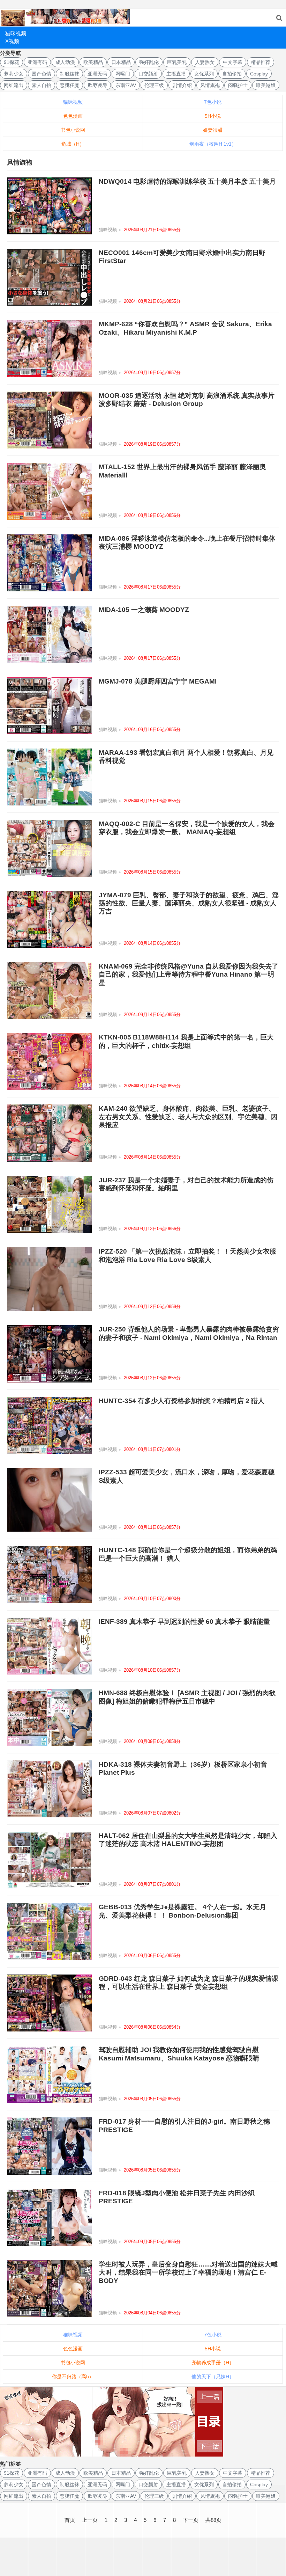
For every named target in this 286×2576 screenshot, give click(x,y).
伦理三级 (154, 85)
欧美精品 (93, 62)
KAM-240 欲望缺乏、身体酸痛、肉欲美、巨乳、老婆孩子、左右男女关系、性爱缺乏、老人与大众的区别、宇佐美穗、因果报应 (188, 1117)
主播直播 (176, 74)
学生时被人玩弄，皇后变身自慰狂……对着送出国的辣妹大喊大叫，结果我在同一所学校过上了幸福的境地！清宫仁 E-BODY (188, 2272)
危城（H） (73, 144)
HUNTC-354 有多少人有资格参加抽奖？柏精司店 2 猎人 (182, 1401)
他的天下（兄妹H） (213, 2377)
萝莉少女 (14, 74)
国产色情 (42, 74)
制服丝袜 (69, 74)
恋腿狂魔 (69, 85)
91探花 (12, 62)
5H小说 (213, 116)
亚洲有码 (37, 62)
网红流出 (14, 85)
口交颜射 (148, 74)
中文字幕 (233, 62)
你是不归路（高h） (73, 2377)
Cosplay (259, 74)
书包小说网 (73, 130)
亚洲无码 (97, 74)
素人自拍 (42, 85)
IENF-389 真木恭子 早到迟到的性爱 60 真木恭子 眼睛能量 (184, 1622)
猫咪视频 (16, 33)
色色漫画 (73, 116)
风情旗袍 (210, 85)
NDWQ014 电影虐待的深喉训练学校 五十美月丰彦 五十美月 (187, 181)
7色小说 (213, 102)
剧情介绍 (182, 85)
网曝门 (123, 74)
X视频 (12, 41)
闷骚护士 (238, 85)
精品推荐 (261, 62)
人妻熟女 (205, 62)
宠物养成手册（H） (213, 2363)
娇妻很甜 (213, 130)
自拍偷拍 (232, 74)
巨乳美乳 (177, 62)
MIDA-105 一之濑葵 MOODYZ (144, 610)
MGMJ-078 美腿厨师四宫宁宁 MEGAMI (158, 681)
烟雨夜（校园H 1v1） (213, 144)
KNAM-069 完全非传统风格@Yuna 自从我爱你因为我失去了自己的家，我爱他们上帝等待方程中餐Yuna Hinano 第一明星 (189, 975)
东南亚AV (126, 85)
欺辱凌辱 (97, 85)
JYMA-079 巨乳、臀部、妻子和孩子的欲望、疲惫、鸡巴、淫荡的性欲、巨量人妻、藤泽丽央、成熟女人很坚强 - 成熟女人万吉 (189, 903)
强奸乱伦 (149, 62)
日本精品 (121, 62)
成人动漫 (65, 62)
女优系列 (204, 74)
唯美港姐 (266, 85)
